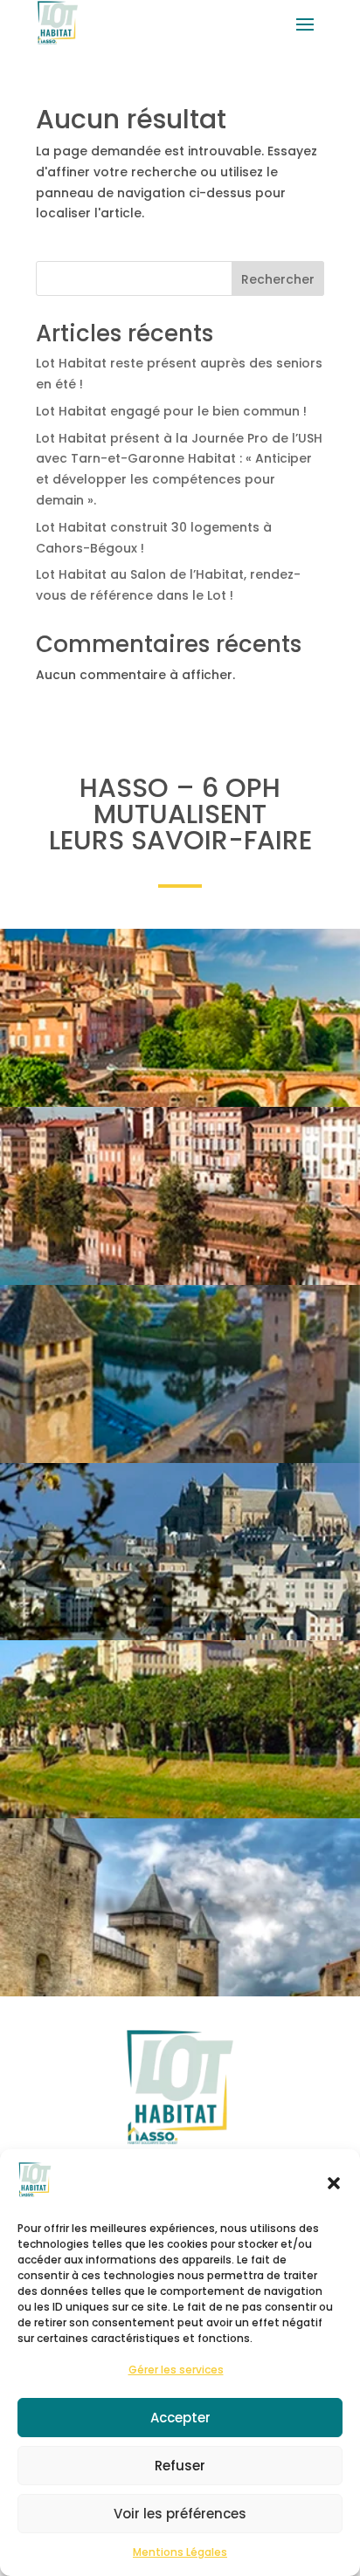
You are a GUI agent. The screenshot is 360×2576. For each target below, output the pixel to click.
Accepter (180, 2418)
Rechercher (278, 279)
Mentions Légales (180, 2552)
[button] (334, 2183)
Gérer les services (176, 2370)
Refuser (180, 2466)
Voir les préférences (180, 2514)
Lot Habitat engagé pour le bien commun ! (171, 411)
